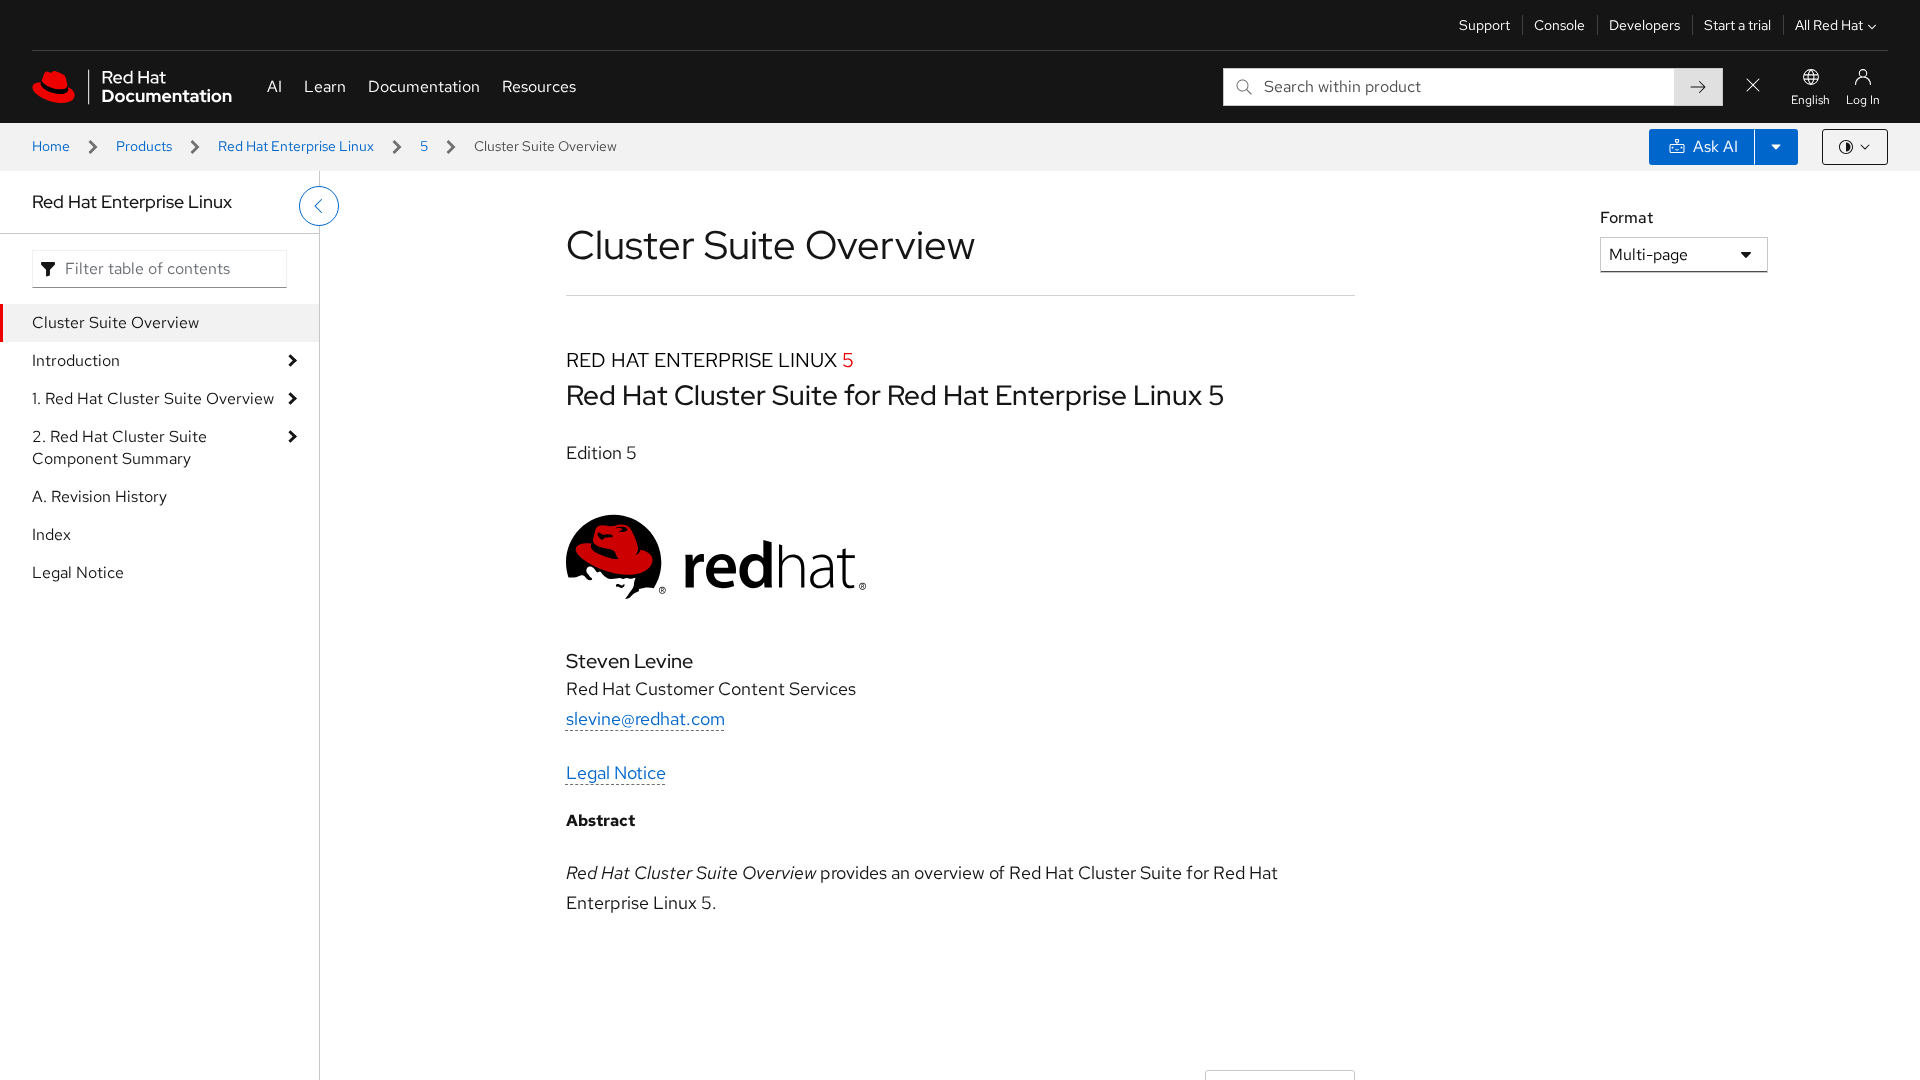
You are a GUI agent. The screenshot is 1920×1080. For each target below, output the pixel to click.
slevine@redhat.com (645, 718)
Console (1559, 25)
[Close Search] (1753, 86)
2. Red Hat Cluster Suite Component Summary (119, 447)
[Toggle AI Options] (1776, 147)
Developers (1644, 25)
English (1810, 100)
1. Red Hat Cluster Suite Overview (153, 398)
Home (51, 146)
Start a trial (1737, 25)
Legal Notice (78, 572)
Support (1484, 25)
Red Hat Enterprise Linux (296, 146)
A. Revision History (99, 496)
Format (1626, 217)
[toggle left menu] (319, 206)
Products (144, 146)
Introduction (76, 360)
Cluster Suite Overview (115, 322)
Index (51, 534)
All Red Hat (1829, 25)
